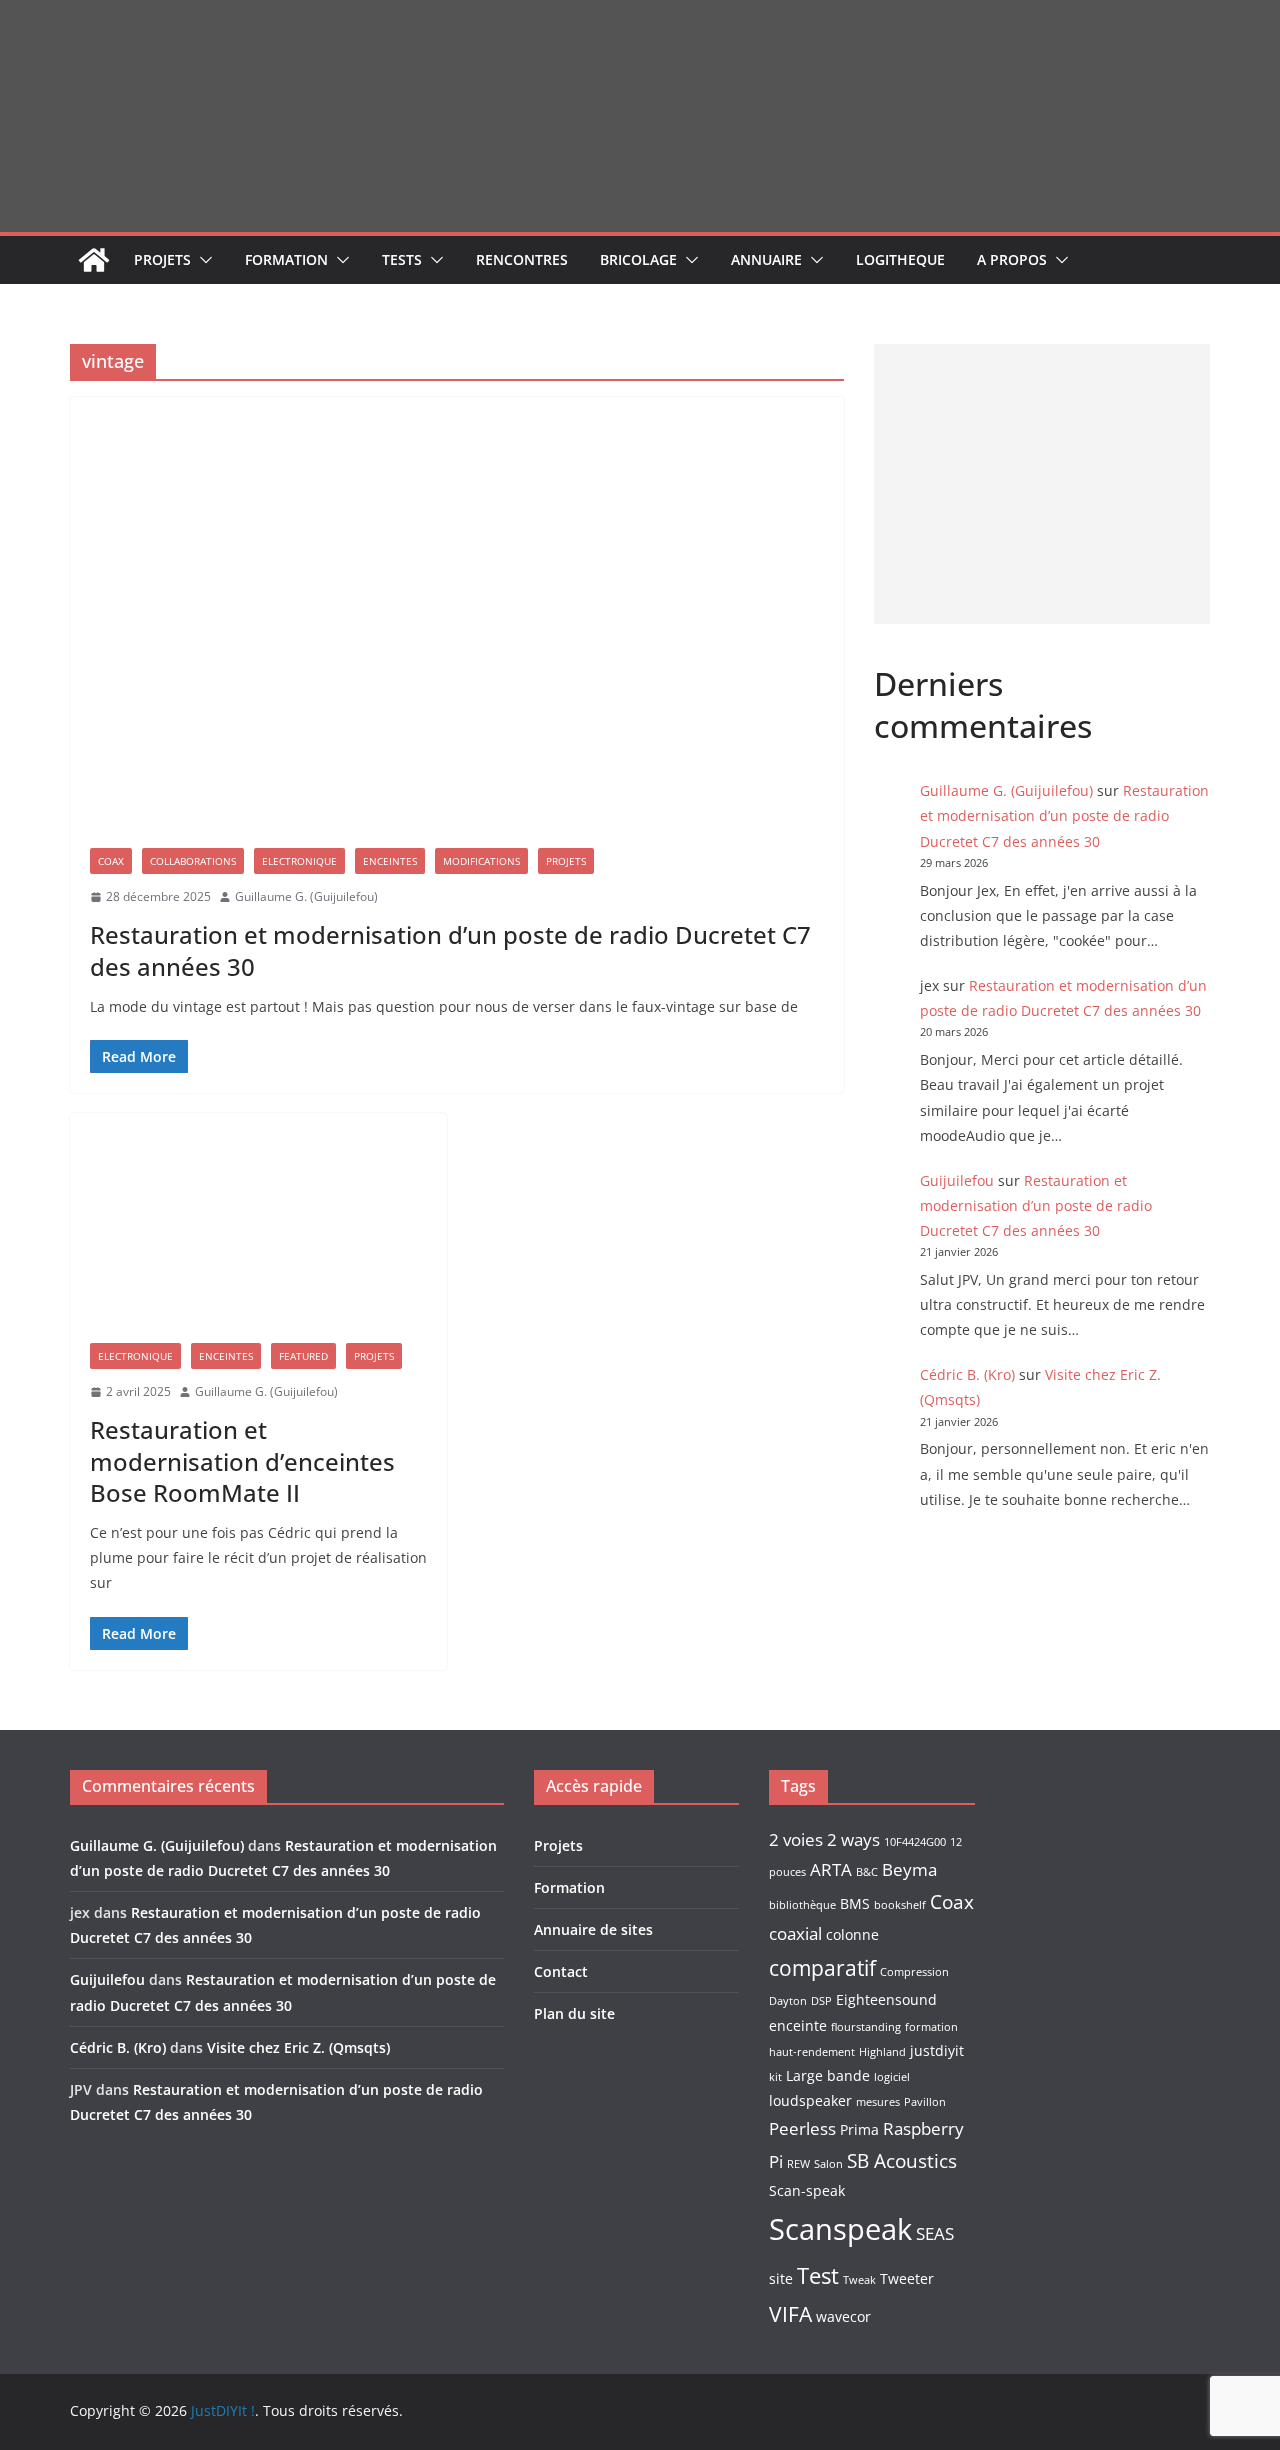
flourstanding (866, 2027)
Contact (561, 1971)
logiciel (892, 2077)
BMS (855, 1903)
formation (931, 2027)
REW (798, 2164)
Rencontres (522, 259)
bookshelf (900, 1905)
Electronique (299, 861)
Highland (882, 2052)
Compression (914, 1972)
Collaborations (193, 861)
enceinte (798, 2025)
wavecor (843, 2316)
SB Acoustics (902, 2161)
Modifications (481, 861)
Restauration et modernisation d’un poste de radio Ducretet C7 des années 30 (450, 950)
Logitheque (900, 259)
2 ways (853, 1839)
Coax (111, 861)
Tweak (859, 2280)
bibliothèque (802, 1905)
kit (775, 2077)
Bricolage (638, 259)
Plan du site (574, 2013)
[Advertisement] (1042, 484)
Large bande (828, 2075)
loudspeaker (810, 2100)
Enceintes (390, 861)
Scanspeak (840, 2229)
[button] (202, 260)
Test (818, 2275)
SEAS (935, 2233)
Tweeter (907, 2278)
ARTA (831, 1869)
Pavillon (925, 2102)
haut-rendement (812, 2052)
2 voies (796, 1839)
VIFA (790, 2314)
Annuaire (766, 259)
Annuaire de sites (593, 1929)
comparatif (822, 1968)
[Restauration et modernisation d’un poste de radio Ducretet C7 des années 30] (457, 612)
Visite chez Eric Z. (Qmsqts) (298, 2047)
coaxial (795, 1933)
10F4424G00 (915, 1842)
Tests (402, 259)
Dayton (788, 2001)
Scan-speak (807, 2190)
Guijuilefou (957, 1180)
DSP (821, 2001)
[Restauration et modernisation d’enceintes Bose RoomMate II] (258, 1218)
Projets (162, 259)
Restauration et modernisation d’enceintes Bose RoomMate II (242, 1460)
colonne (852, 1934)
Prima (859, 2129)
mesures (878, 2102)
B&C (867, 1872)
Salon (828, 2164)
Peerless (802, 2128)
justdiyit (937, 2050)
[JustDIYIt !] (94, 260)
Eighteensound (886, 1999)
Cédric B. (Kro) (967, 1374)
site (781, 2278)
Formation (286, 259)
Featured (303, 1356)
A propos (1012, 259)
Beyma (909, 1869)
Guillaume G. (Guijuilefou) (306, 896)
